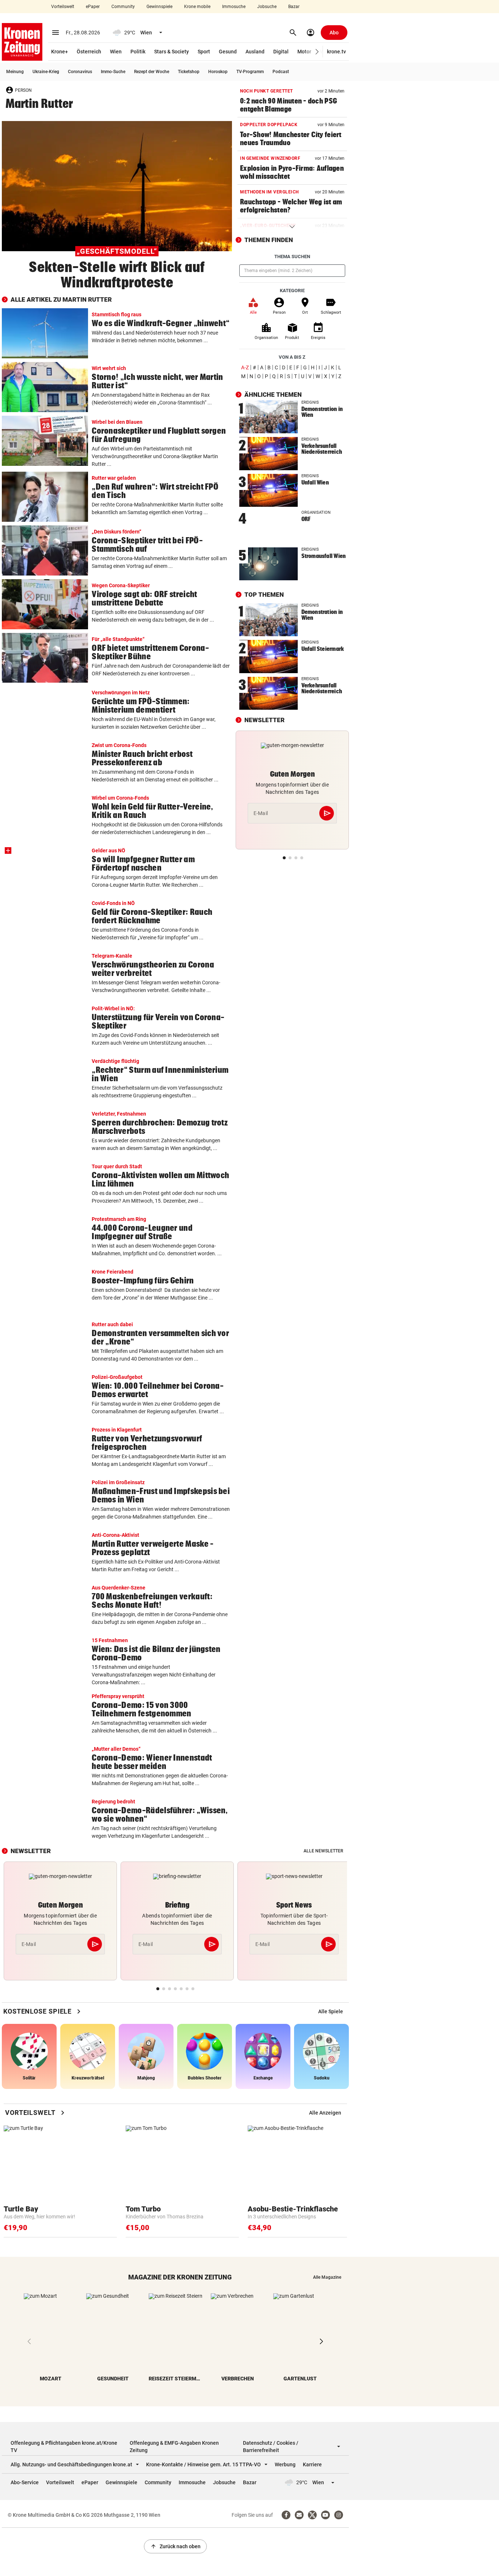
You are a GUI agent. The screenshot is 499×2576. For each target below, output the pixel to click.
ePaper (93, 7)
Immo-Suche (113, 72)
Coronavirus (80, 72)
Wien (116, 52)
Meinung (15, 72)
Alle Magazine (327, 2277)
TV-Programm (250, 72)
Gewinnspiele (159, 7)
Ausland (255, 52)
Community (123, 7)
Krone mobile (197, 7)
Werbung (285, 2464)
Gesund (228, 52)
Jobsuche (267, 7)
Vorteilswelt (63, 7)
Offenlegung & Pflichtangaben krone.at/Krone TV (64, 2447)
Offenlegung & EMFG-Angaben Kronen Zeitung (174, 2447)
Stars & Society (172, 52)
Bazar (294, 7)
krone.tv (336, 52)
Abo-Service (25, 2482)
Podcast (281, 72)
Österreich (89, 52)
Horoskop (218, 72)
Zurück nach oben (175, 2546)
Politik (138, 52)
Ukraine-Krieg (46, 72)
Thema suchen (292, 257)
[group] (331, 2011)
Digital (281, 52)
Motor (304, 52)
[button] (317, 52)
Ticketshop (189, 72)
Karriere (312, 2464)
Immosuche (234, 7)
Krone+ (60, 52)
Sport (204, 52)
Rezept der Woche (152, 72)
